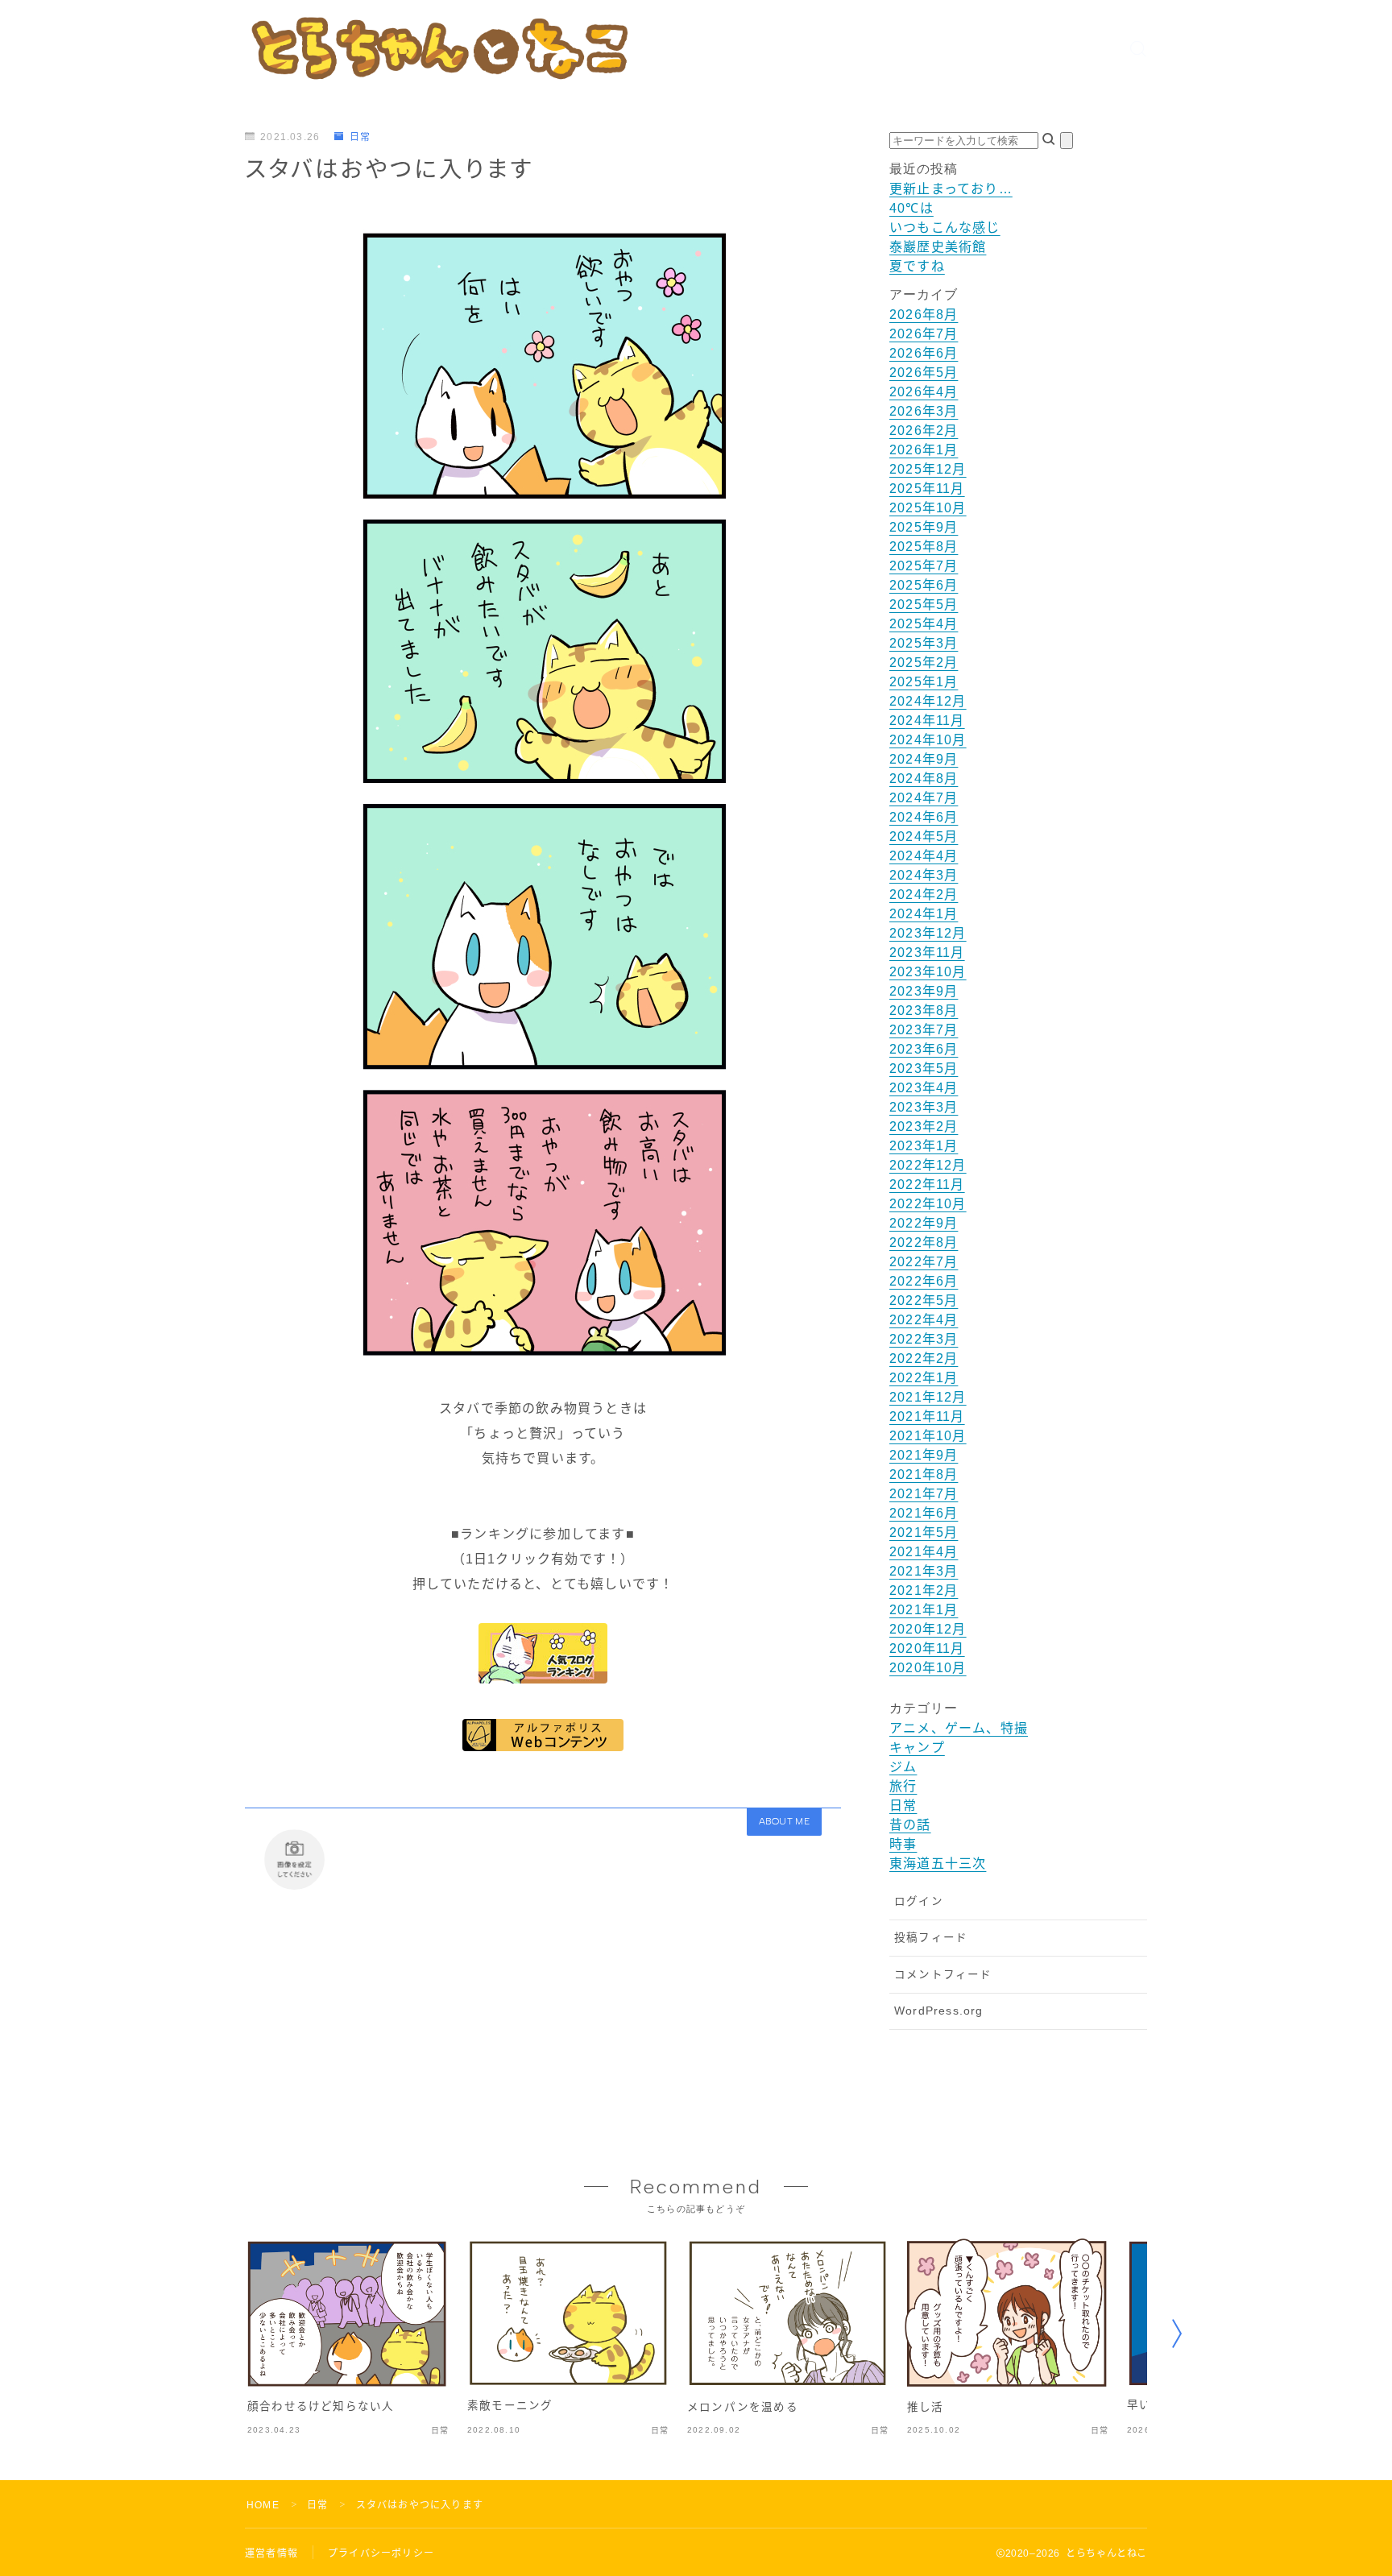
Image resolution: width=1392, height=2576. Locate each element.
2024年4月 (924, 856)
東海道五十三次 (938, 1864)
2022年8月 (924, 1242)
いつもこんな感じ (945, 228)
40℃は (911, 208)
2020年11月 (927, 1648)
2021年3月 (924, 1571)
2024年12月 (928, 701)
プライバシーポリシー (381, 2553)
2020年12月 (928, 1629)
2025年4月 (924, 624)
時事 (903, 1844)
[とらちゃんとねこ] (438, 48)
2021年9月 (924, 1455)
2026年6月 (924, 353)
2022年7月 (924, 1262)
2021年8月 (924, 1474)
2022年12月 (928, 1165)
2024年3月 (924, 875)
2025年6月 (924, 585)
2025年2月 (924, 663)
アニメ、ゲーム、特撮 (959, 1728)
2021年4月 (924, 1552)
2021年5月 (924, 1532)
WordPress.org (939, 2011)
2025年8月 (924, 547)
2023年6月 (924, 1049)
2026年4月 (924, 392)
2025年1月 (924, 682)
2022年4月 (924, 1320)
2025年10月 (928, 508)
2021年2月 (924, 1590)
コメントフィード (943, 1975)
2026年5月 (924, 373)
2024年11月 (927, 721)
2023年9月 (924, 991)
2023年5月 (924, 1069)
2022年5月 (924, 1300)
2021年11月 (927, 1416)
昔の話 (910, 1825)
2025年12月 (928, 469)
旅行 (903, 1786)
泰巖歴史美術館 (938, 247)
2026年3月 (924, 411)
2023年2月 (924, 1126)
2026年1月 (924, 450)
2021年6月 (924, 1513)
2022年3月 (924, 1339)
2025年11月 (927, 489)
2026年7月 (924, 334)
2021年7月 (924, 1494)
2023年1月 (924, 1146)
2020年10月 (928, 1668)
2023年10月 (928, 972)
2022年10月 (928, 1204)
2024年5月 (924, 837)
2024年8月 (924, 779)
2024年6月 (924, 817)
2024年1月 (924, 914)
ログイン (919, 1901)
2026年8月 (924, 315)
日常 (360, 137)
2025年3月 (924, 643)
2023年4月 (924, 1088)
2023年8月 (924, 1011)
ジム (903, 1767)
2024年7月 (924, 798)
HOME (263, 2505)
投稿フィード (931, 1938)
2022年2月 (924, 1358)
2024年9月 (924, 759)
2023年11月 (927, 953)
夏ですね (917, 266)
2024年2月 (924, 895)
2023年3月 (924, 1107)
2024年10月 (928, 740)
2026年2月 (924, 431)
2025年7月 (924, 566)
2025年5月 (924, 605)
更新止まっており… (951, 189)
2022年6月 (924, 1281)
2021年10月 (928, 1436)
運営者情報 (271, 2553)
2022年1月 (924, 1378)
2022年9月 (924, 1223)
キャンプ (917, 1748)
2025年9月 (924, 527)
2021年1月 (924, 1610)
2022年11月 (927, 1184)
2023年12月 (928, 933)
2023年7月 (924, 1030)
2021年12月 (928, 1397)
